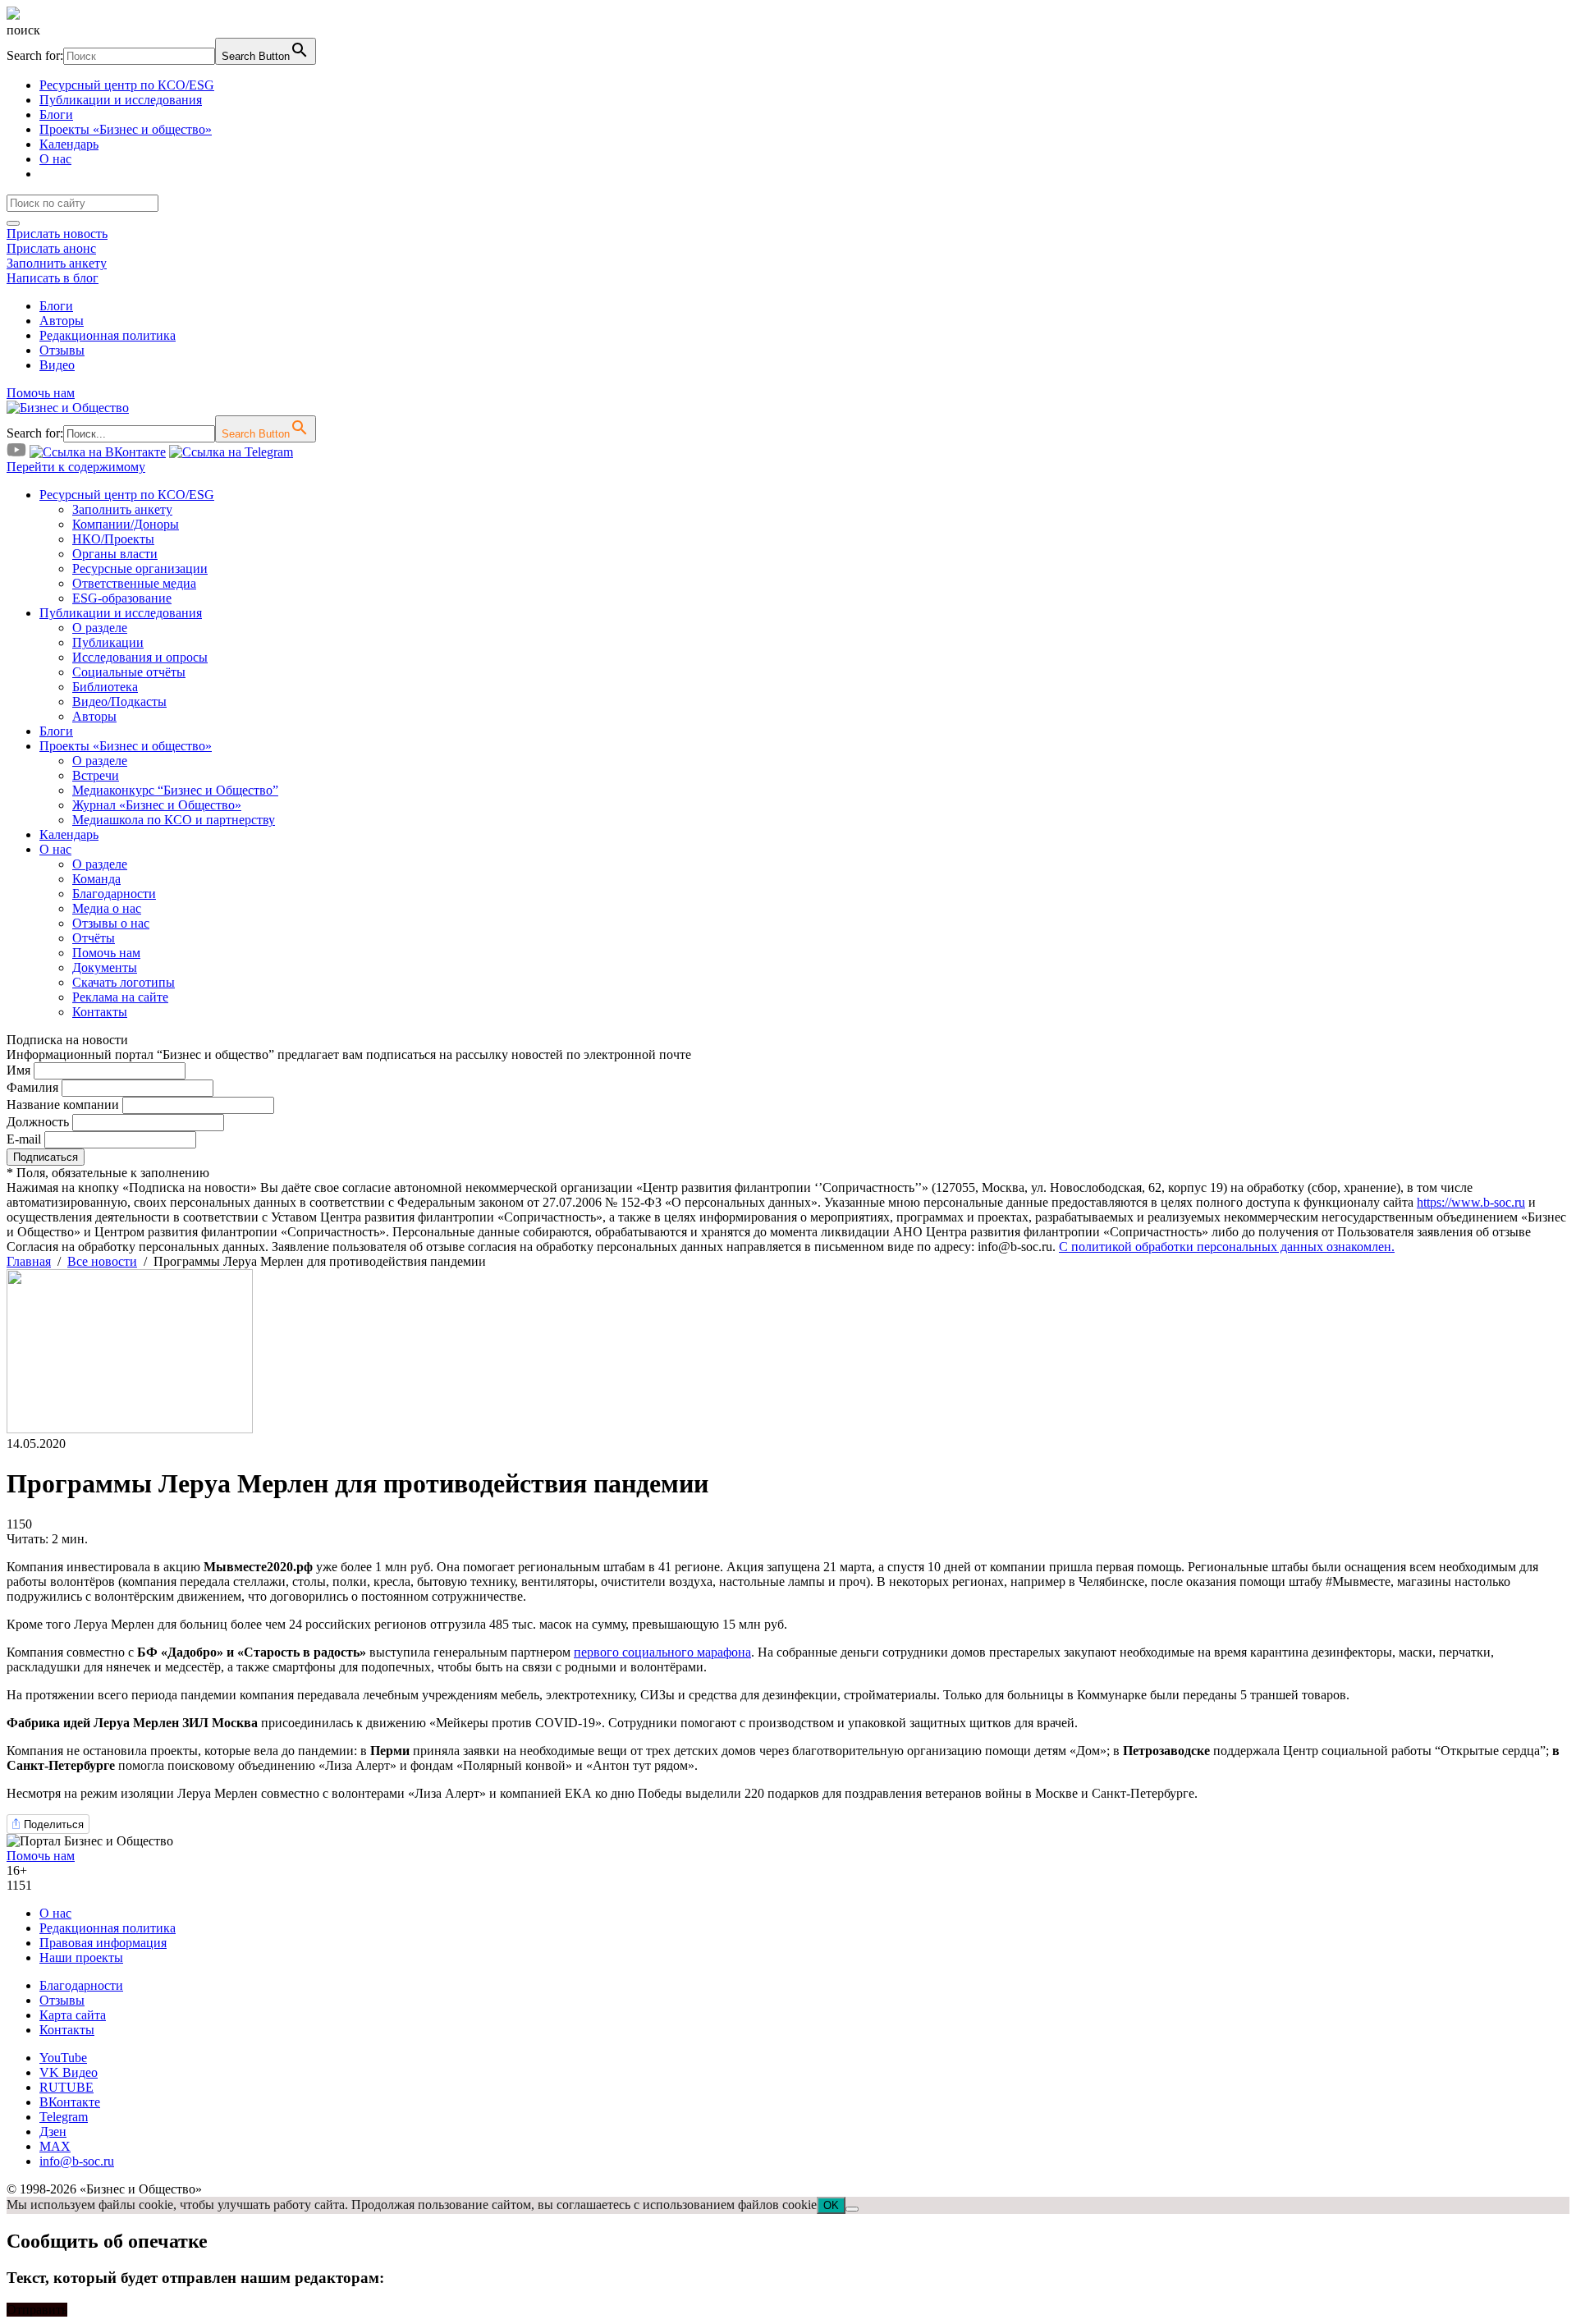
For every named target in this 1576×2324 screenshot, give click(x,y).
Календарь (69, 144)
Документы (105, 967)
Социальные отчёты (129, 672)
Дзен (53, 2131)
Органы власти (115, 554)
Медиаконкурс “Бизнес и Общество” (175, 790)
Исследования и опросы (140, 657)
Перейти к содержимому (76, 467)
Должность (38, 1122)
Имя (18, 1070)
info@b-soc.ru (77, 2161)
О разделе (100, 628)
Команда (96, 879)
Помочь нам (41, 393)
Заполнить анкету (57, 263)
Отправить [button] (37, 2310)
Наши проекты (81, 1957)
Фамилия (32, 1087)
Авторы (62, 321)
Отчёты (94, 938)
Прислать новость (57, 234)
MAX (55, 2146)
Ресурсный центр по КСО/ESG (127, 85)
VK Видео (69, 2072)
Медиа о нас (107, 908)
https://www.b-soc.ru (1471, 1202)
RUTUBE (66, 2087)
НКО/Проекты (113, 539)
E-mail (24, 1139)
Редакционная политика (108, 335)
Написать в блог (53, 278)
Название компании (63, 1105)
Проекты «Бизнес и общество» (126, 129)
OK (831, 2205)
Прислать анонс (51, 248)
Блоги (56, 115)
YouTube (63, 2058)
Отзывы (62, 350)
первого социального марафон (660, 1652)
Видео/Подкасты (119, 701)
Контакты (100, 1012)
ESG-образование (122, 598)
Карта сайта (73, 2015)
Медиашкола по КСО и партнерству (174, 820)
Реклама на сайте (120, 997)
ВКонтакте (70, 2102)
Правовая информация (103, 1943)
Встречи (96, 775)
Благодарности (114, 894)
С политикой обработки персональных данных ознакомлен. (1227, 1247)
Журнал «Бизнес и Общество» (157, 805)
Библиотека (105, 687)
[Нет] (852, 2209)
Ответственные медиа (134, 583)
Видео (57, 365)
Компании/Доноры (126, 524)
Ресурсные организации (140, 568)
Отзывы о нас (111, 923)
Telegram (64, 2117)
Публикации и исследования (121, 100)
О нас (55, 159)
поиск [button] (23, 30)
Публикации (108, 642)
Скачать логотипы (124, 982)
